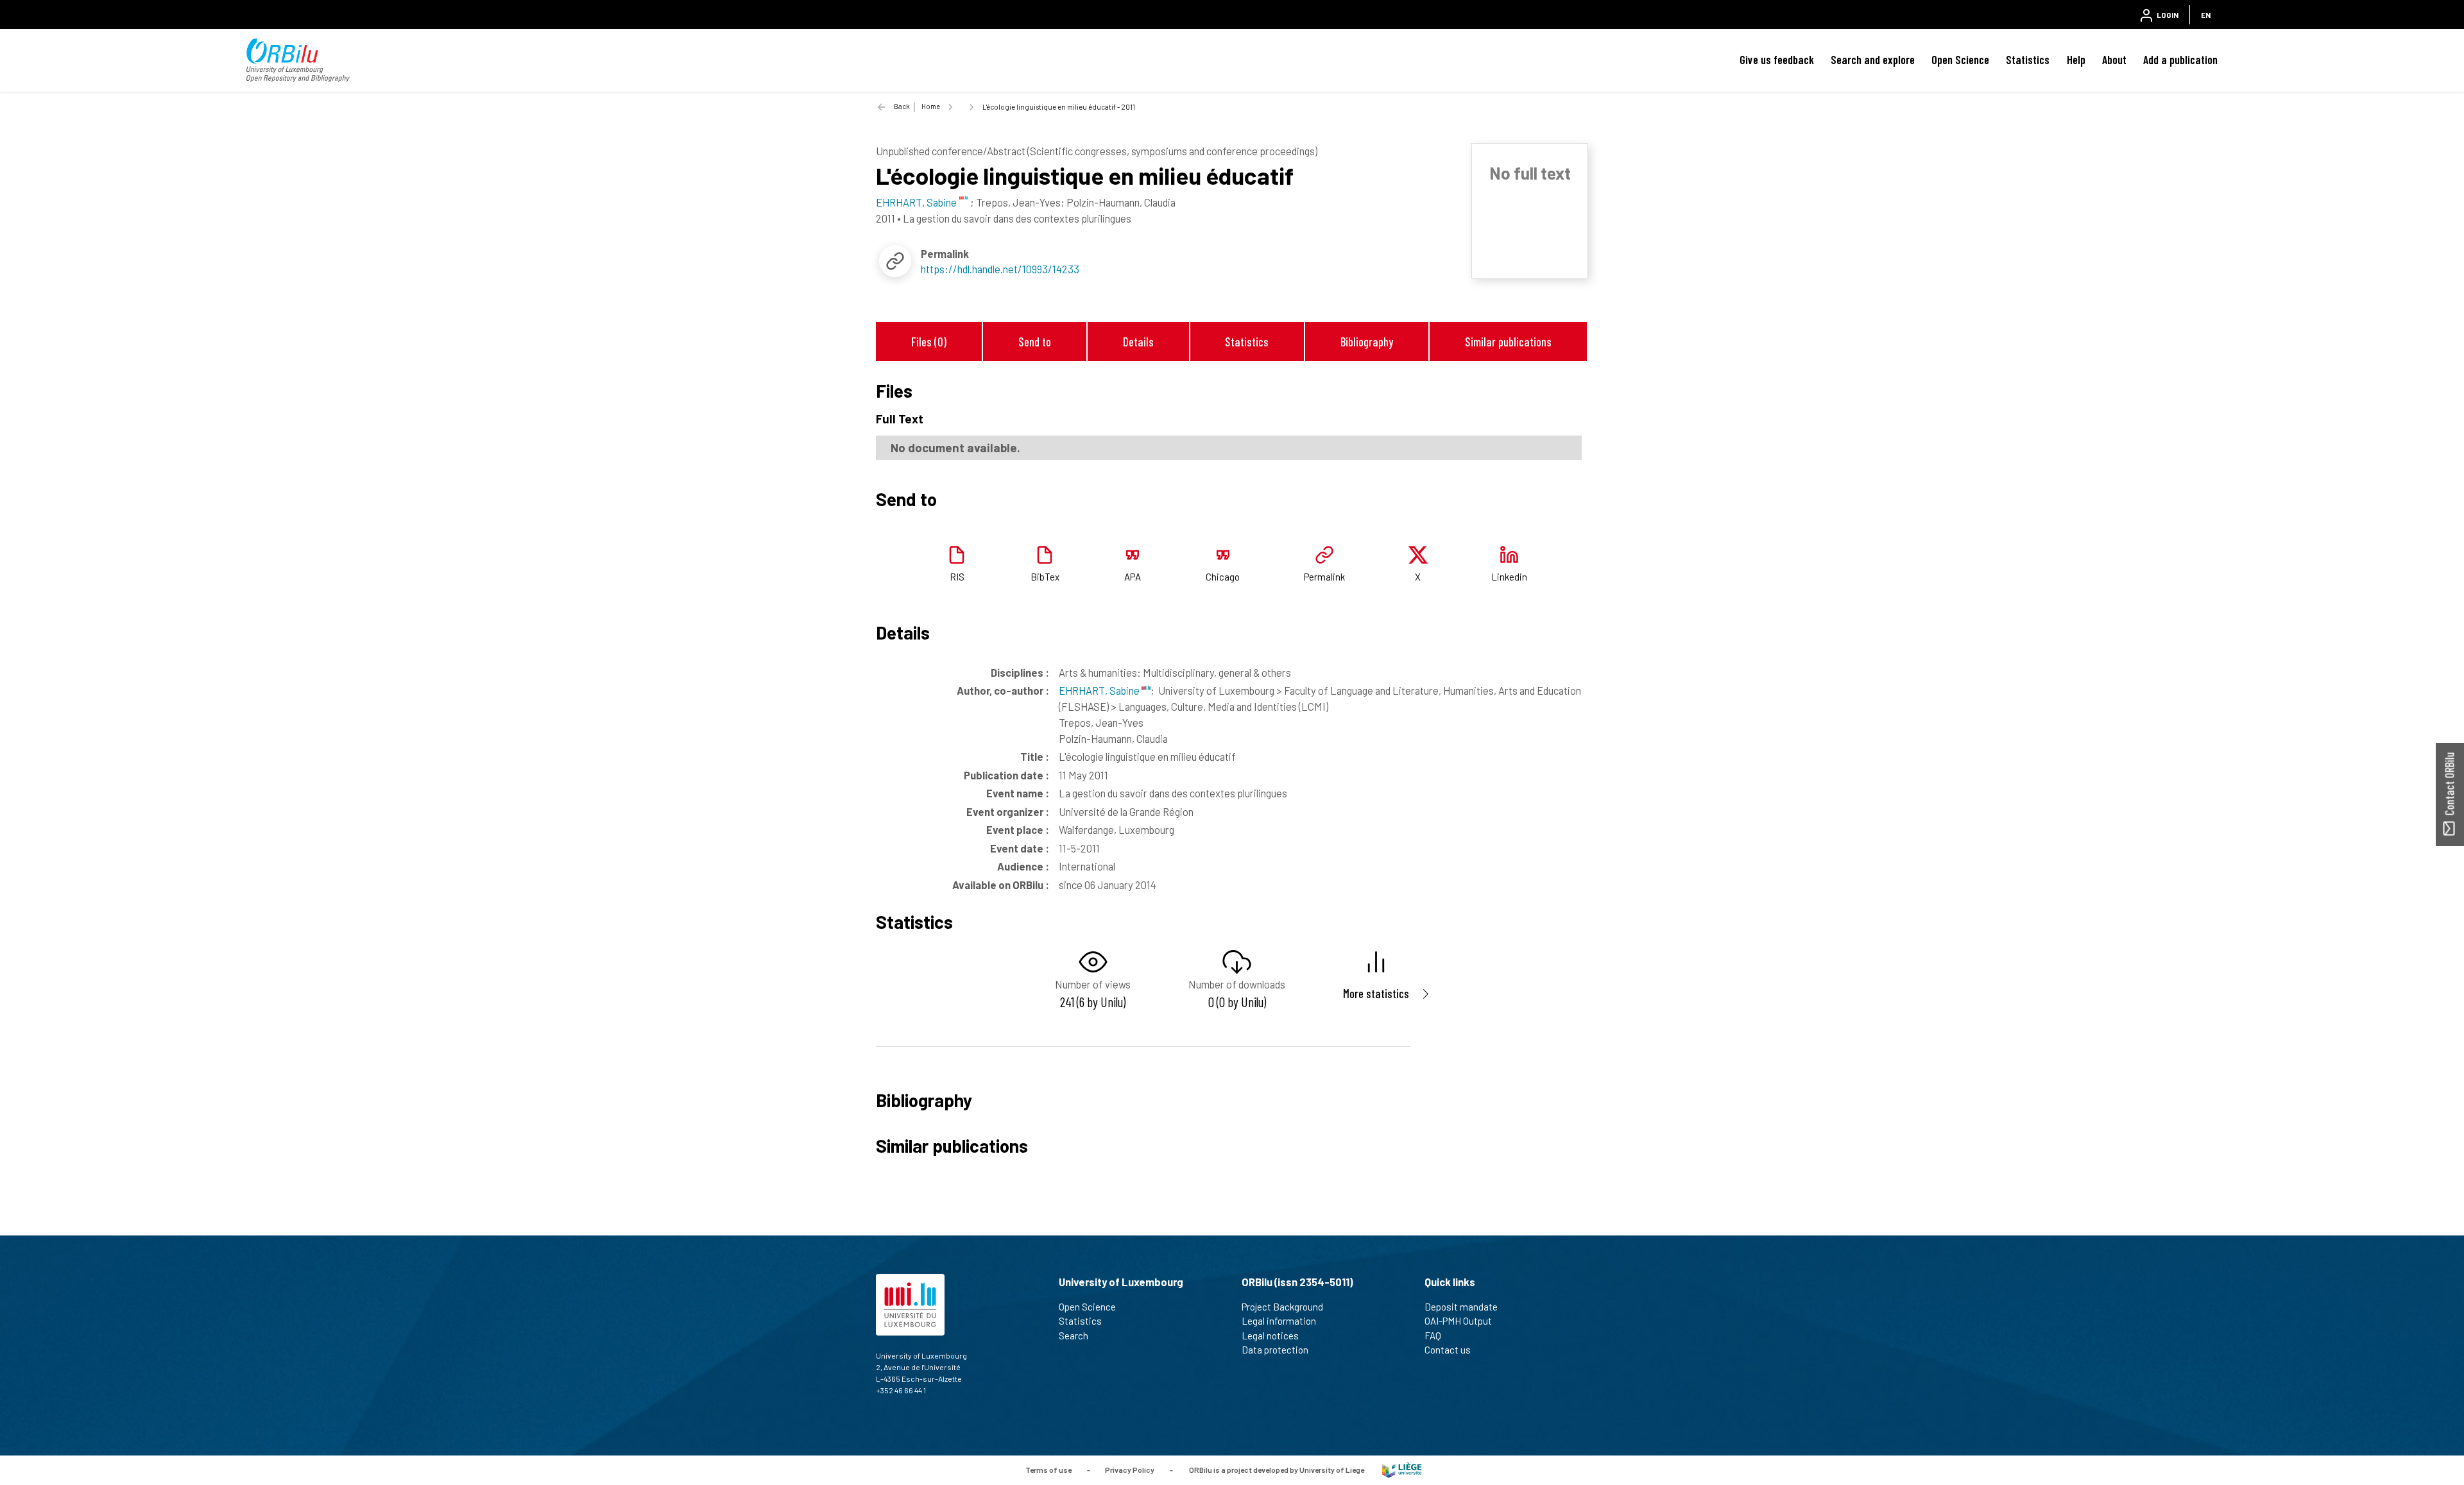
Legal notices (1270, 1336)
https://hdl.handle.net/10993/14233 (1000, 269)
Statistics (2028, 60)
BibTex (1045, 577)
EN (2206, 15)
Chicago (1223, 577)
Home (931, 106)
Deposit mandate (1461, 1307)
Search (1074, 1336)
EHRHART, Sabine (1100, 690)
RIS (957, 577)
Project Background (1282, 1307)
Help (2076, 60)
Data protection (1275, 1350)
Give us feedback (1777, 60)
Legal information (1279, 1321)
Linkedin (1509, 577)
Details (1138, 342)
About (2114, 60)
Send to (1035, 342)
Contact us (1448, 1350)
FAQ (1433, 1336)
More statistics (1376, 993)
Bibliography (1367, 342)
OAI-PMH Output (1458, 1321)
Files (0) (929, 342)
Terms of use (1048, 1469)
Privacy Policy (1130, 1469)
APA (1133, 577)
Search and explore (1873, 60)
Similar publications (1508, 342)
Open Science (1960, 60)
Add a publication (2180, 60)
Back (902, 106)
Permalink (1324, 577)
